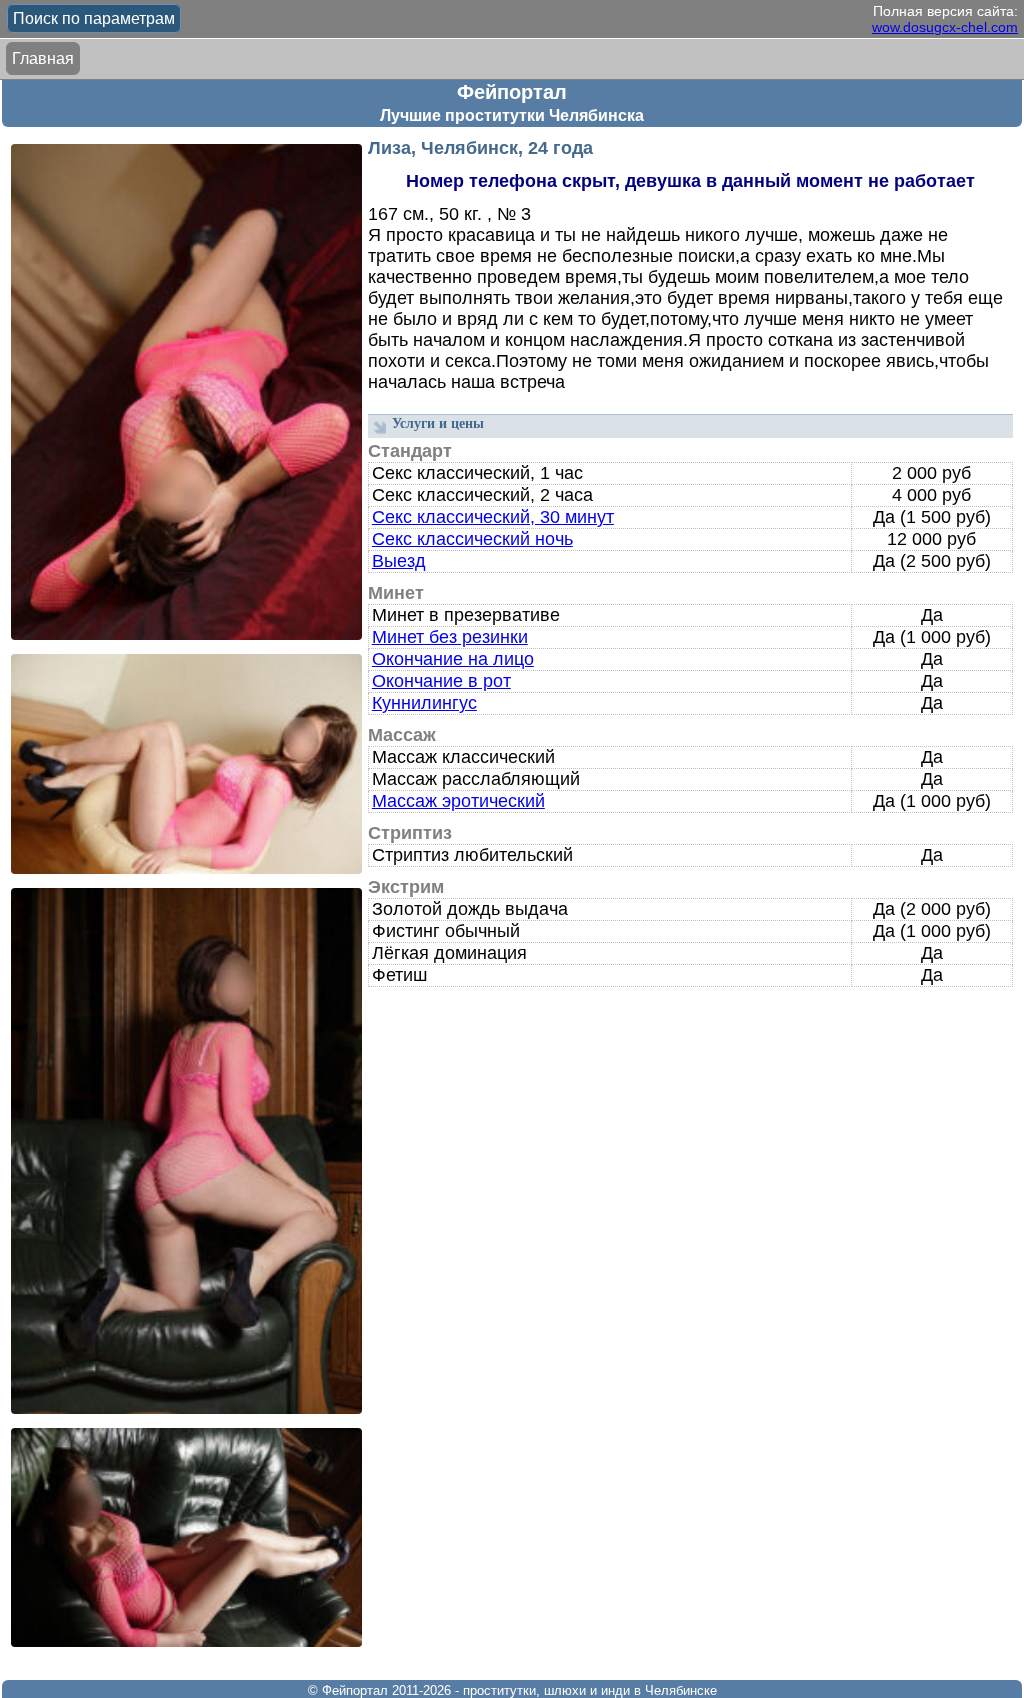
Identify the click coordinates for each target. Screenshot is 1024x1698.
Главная (43, 58)
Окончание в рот (441, 681)
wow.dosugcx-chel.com (945, 27)
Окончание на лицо (453, 659)
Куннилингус (424, 703)
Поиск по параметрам (94, 18)
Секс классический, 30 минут (493, 517)
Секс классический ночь (472, 539)
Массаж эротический (458, 801)
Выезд (399, 561)
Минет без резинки (450, 637)
